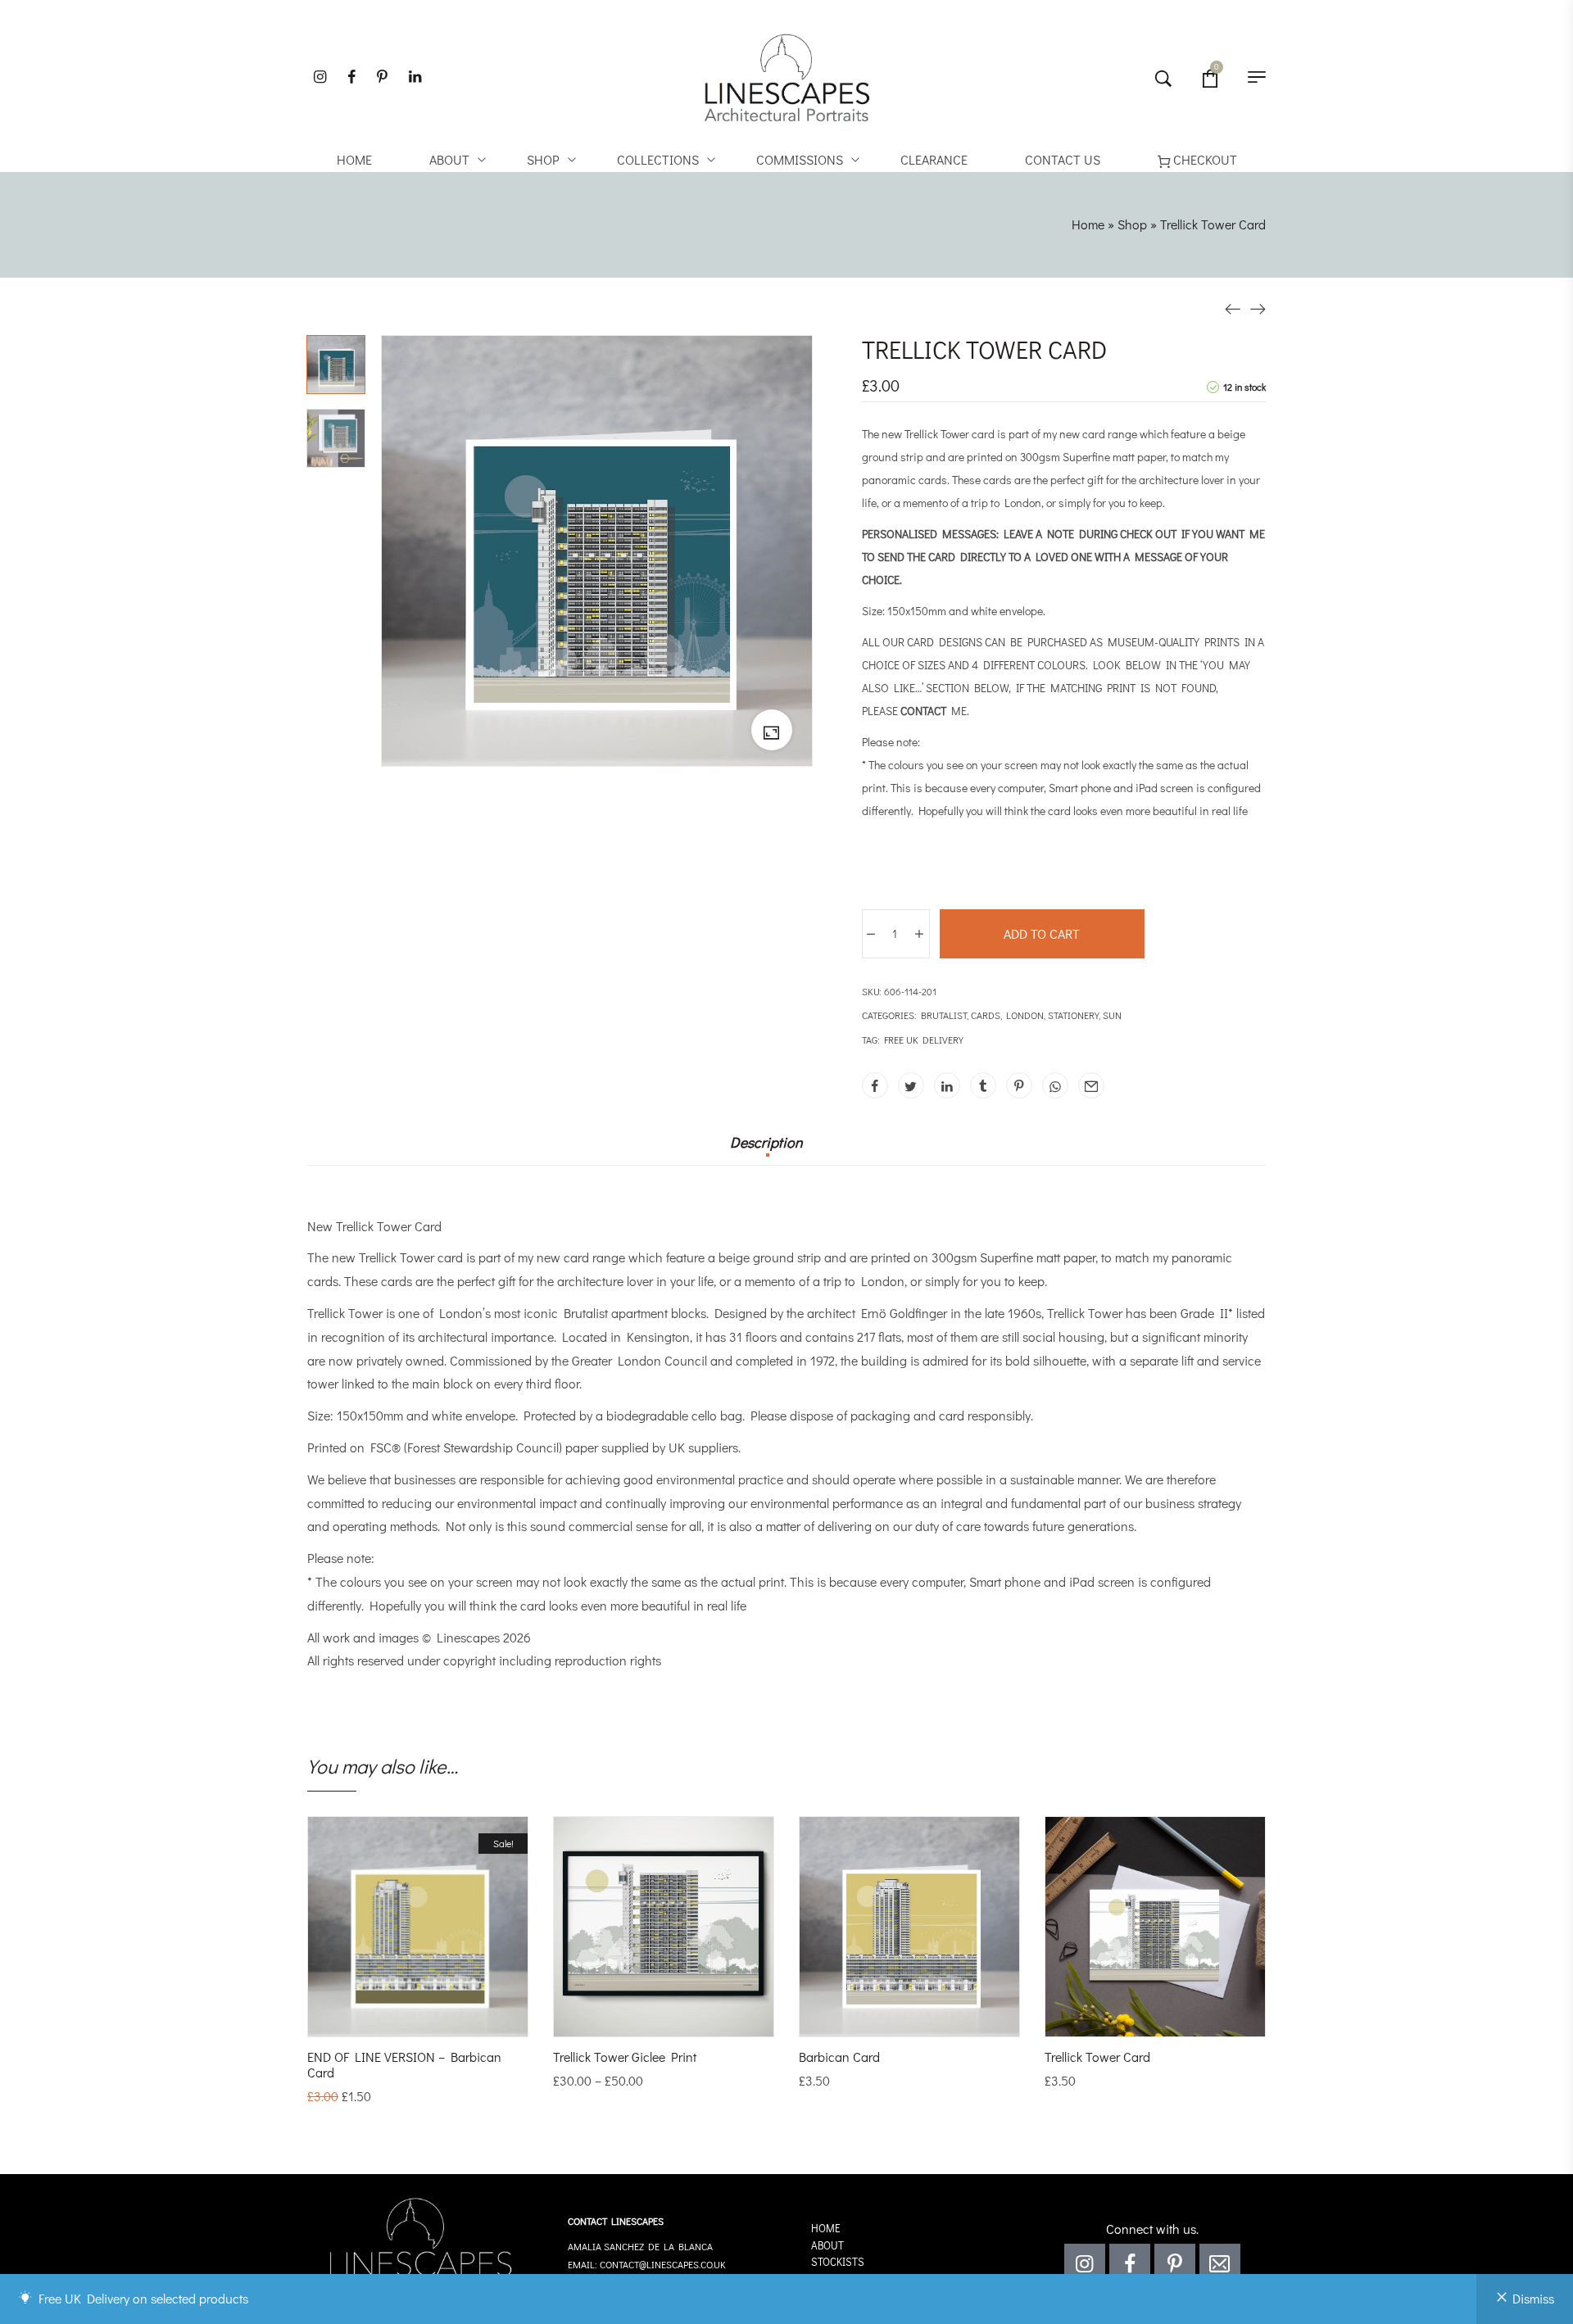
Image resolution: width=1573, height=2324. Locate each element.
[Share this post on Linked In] (947, 1085)
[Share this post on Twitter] (911, 1085)
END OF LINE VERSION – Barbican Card (404, 2064)
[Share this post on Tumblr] (983, 1085)
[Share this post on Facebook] (875, 1085)
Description (766, 1143)
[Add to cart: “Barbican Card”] (887, 2020)
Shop (1132, 224)
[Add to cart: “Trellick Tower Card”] (1133, 2020)
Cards (986, 1015)
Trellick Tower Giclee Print (625, 2057)
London (1025, 1015)
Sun (1112, 1015)
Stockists (838, 2261)
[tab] (766, 1150)
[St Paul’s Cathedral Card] (1233, 308)
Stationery (1073, 1015)
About (827, 2245)
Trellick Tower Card (1097, 2057)
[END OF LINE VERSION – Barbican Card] (1258, 308)
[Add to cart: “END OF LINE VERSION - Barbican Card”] (396, 2020)
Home (1088, 224)
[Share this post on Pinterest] (1019, 1085)
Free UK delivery (924, 1040)
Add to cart (1042, 933)
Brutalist (944, 1015)
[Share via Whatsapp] (1055, 1085)
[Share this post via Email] (1091, 1085)
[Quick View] (440, 2020)
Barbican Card (839, 2057)
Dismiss (1533, 2298)
